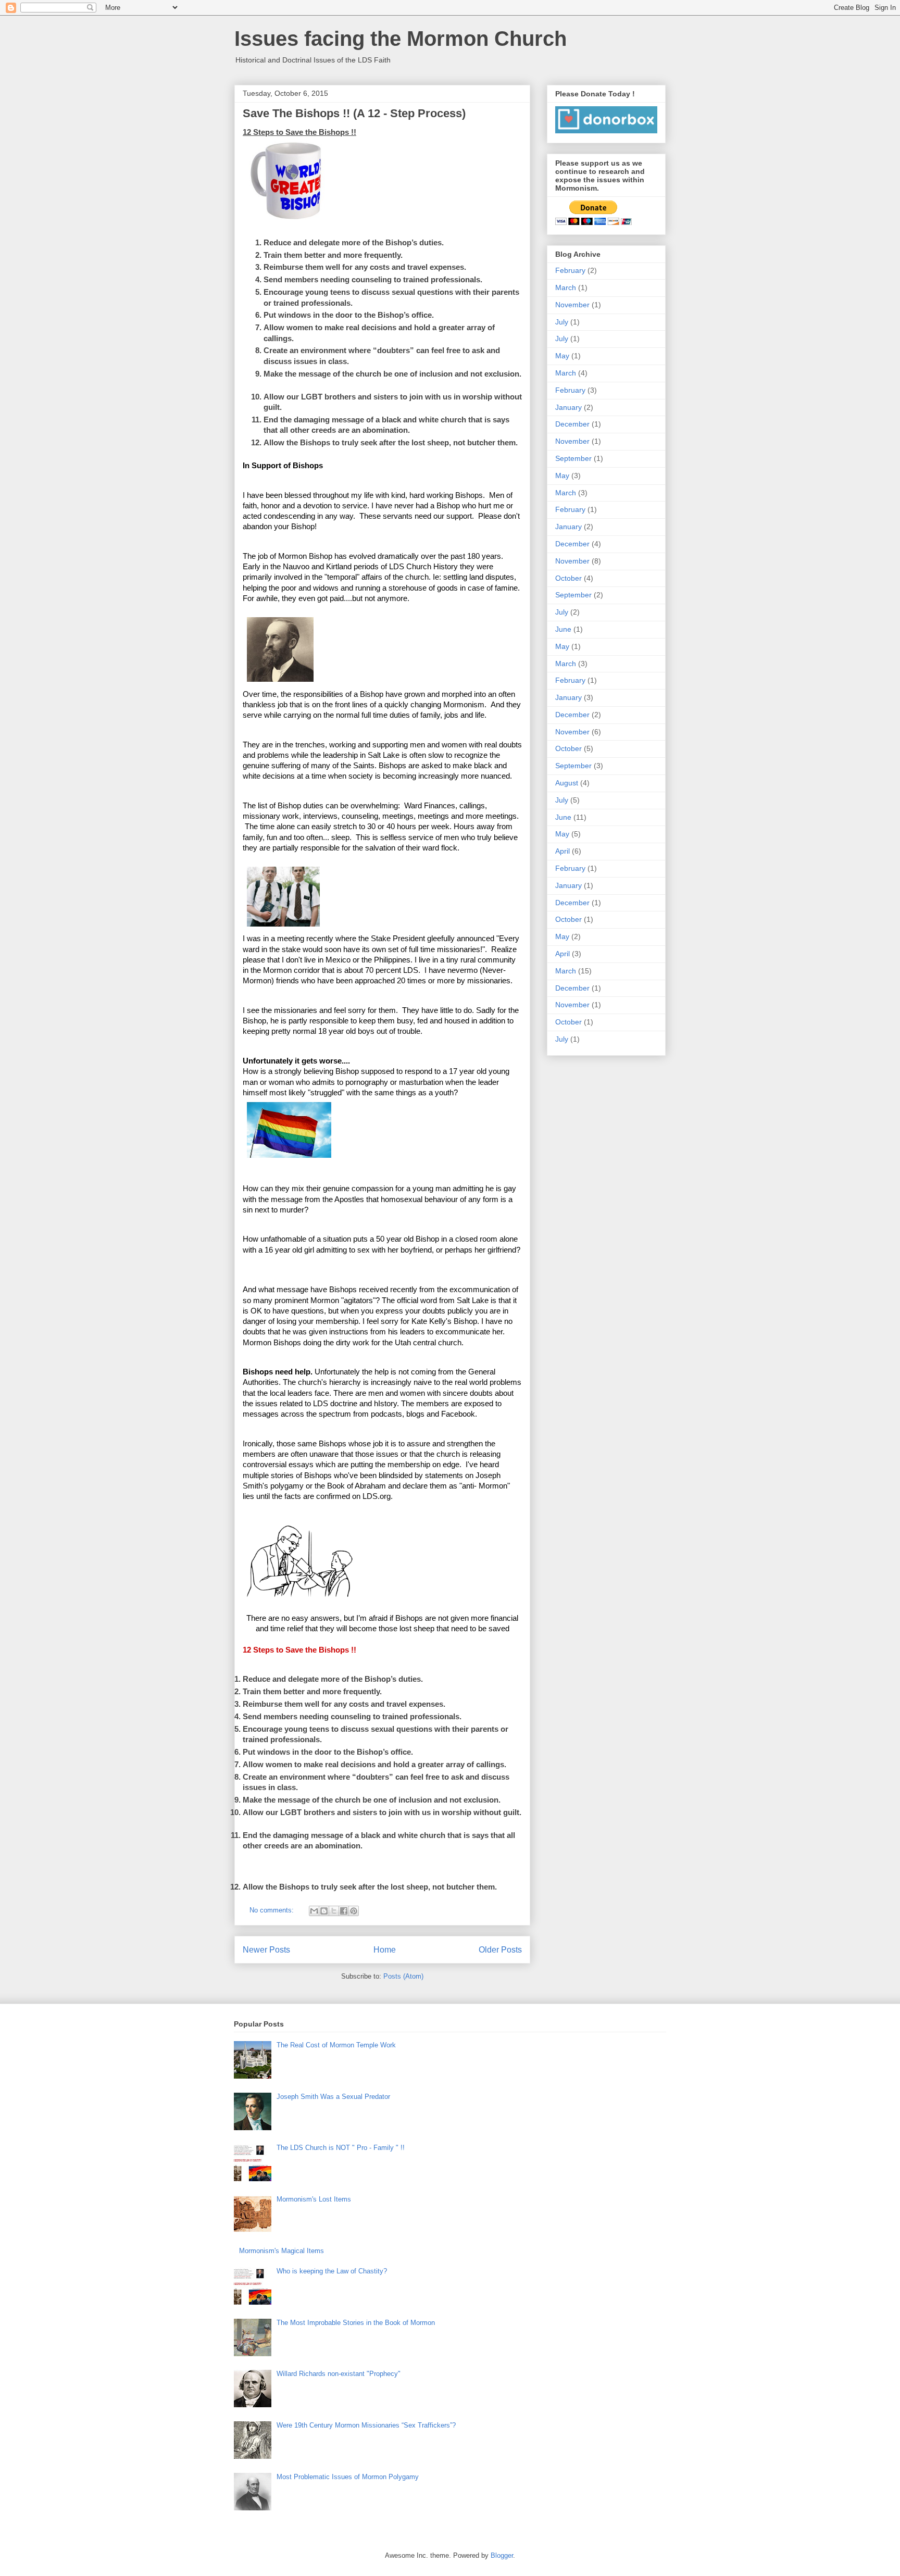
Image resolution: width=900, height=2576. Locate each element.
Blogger (502, 2555)
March (566, 287)
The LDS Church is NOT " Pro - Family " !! (341, 2148)
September (573, 458)
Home (385, 1950)
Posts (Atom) (403, 1976)
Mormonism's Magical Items (282, 2251)
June (563, 629)
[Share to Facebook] (344, 1911)
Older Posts (500, 1950)
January (568, 407)
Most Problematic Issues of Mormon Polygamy (348, 2477)
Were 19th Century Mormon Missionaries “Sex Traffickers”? (366, 2425)
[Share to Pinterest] (354, 1911)
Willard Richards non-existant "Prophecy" (339, 2374)
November (572, 305)
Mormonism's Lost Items (314, 2199)
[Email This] (314, 1911)
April (562, 851)
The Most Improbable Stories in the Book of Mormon (356, 2323)
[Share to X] (334, 1911)
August (567, 783)
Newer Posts (266, 1950)
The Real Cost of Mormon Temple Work (336, 2045)
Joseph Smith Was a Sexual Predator (333, 2097)
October (568, 578)
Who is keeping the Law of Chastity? (332, 2271)
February (570, 270)
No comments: (273, 1910)
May (562, 356)
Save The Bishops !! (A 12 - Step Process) (354, 113)
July (562, 322)
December (572, 424)
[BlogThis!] (324, 1911)
